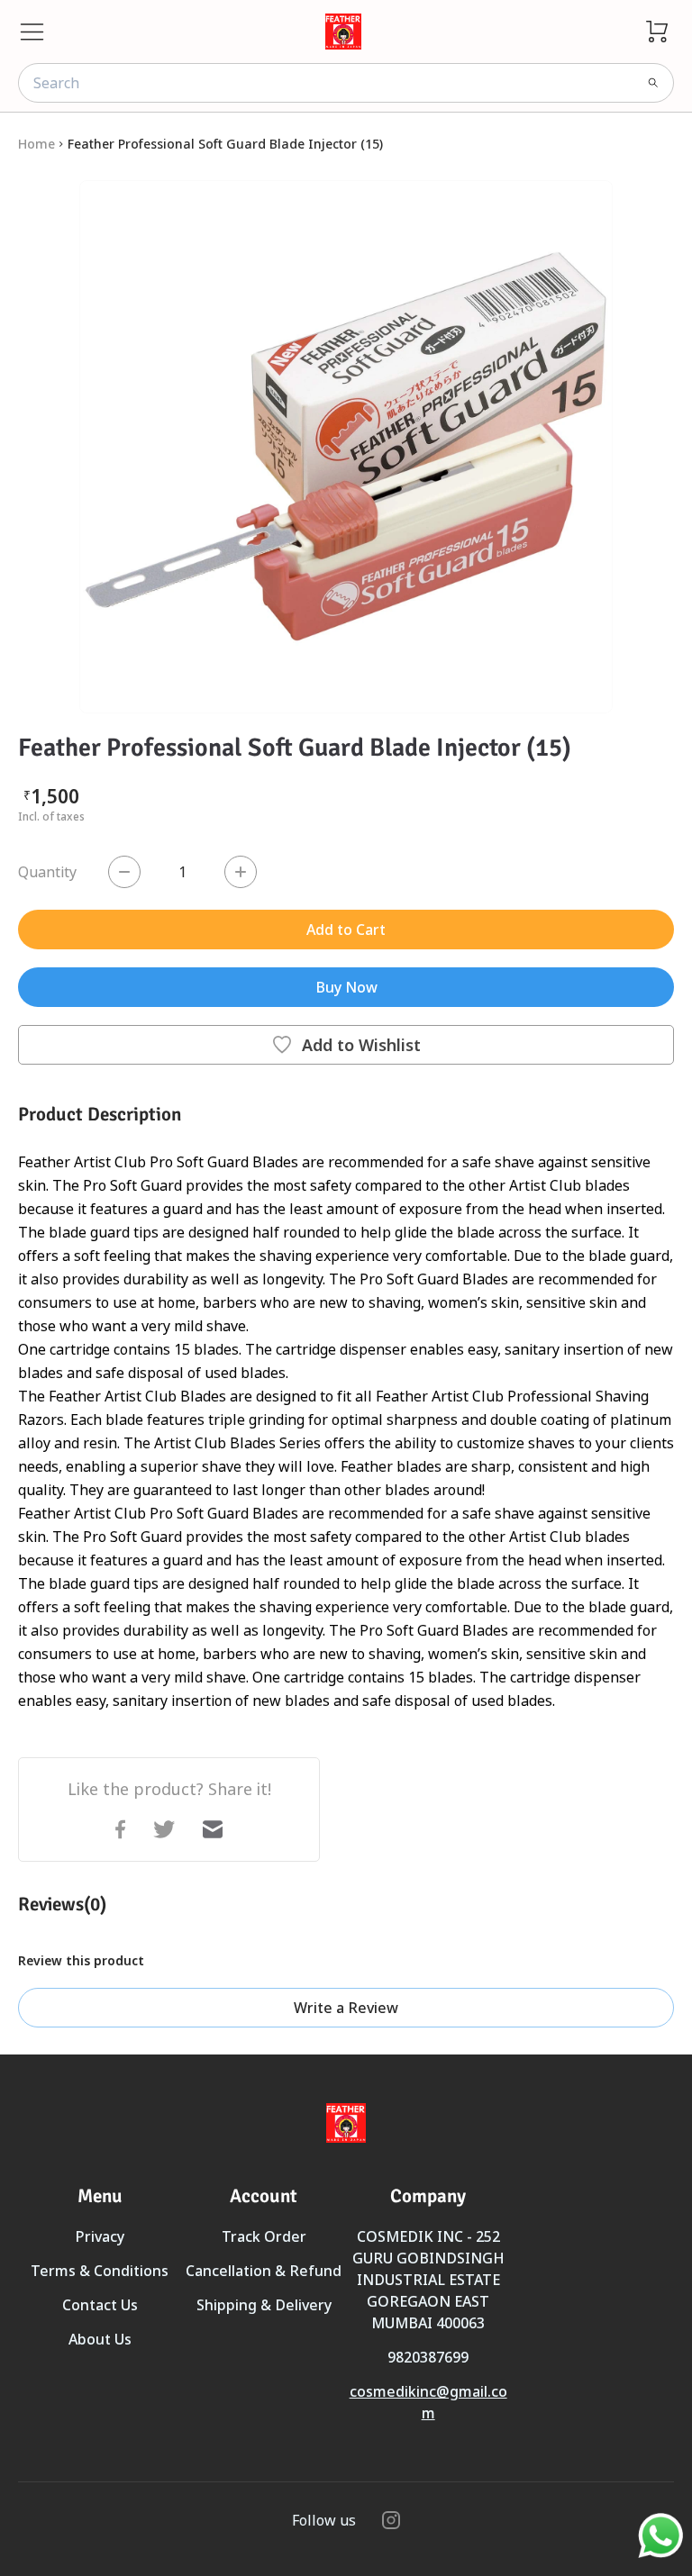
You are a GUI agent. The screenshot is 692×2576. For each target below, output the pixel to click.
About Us (100, 2339)
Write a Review (346, 2008)
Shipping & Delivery (264, 2305)
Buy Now (346, 987)
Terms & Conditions (100, 2271)
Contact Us (100, 2305)
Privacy (100, 2236)
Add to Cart (346, 930)
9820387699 (428, 2357)
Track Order (264, 2236)
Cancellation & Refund (264, 2271)
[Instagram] (391, 2520)
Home (36, 144)
